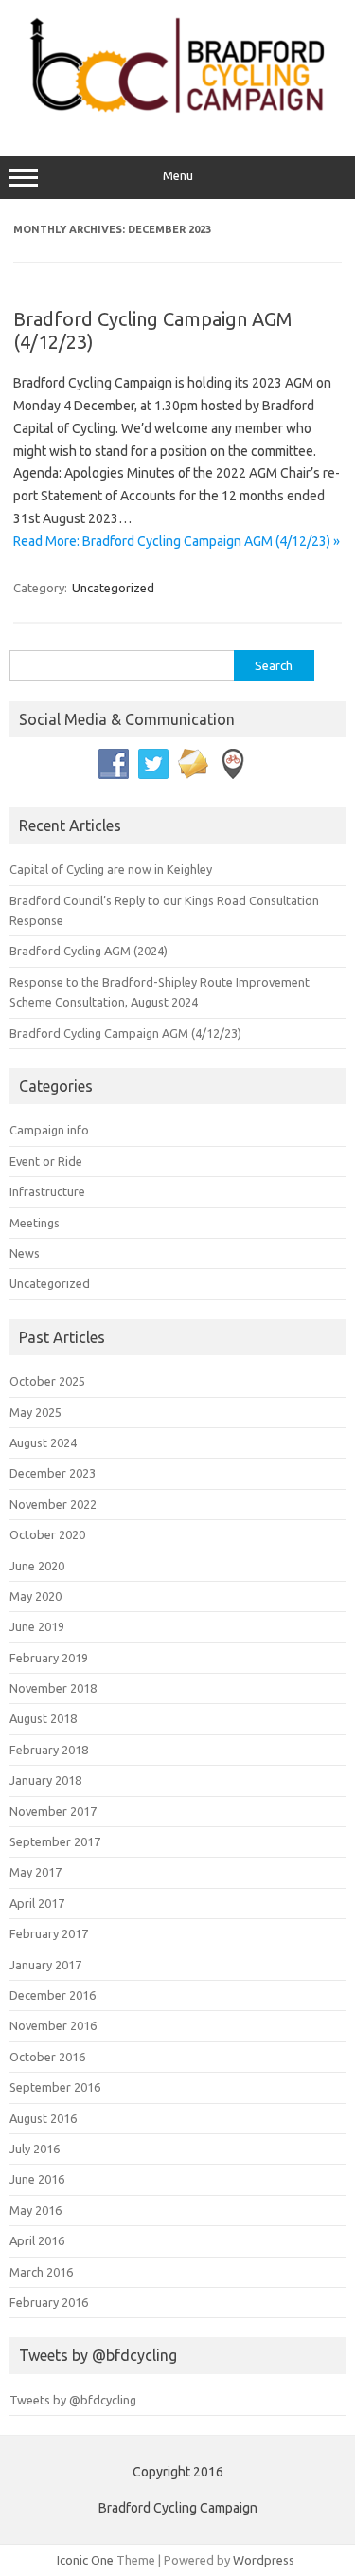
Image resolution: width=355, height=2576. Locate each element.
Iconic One (85, 2560)
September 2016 (55, 2087)
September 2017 (55, 1841)
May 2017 (35, 1872)
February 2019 (49, 1658)
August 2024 (43, 1442)
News (25, 1253)
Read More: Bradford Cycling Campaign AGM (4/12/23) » (177, 541)
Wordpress (264, 2560)
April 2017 (37, 1903)
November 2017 (53, 1811)
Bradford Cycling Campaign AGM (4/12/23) (125, 1033)
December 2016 (53, 1995)
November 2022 (53, 1504)
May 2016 (35, 2210)
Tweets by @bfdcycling (73, 2400)
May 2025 (35, 1412)
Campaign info (49, 1130)
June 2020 (37, 1566)
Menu (178, 176)
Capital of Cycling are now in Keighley (111, 869)
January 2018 (45, 1780)
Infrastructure (47, 1191)
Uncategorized (113, 588)
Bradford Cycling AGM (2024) (89, 951)
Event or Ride (46, 1161)
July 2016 (35, 2149)
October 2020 (47, 1534)
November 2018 (53, 1688)
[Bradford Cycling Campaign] (177, 117)
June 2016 (37, 2179)
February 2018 (49, 1750)
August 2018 (43, 1718)
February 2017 (49, 1933)
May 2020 (35, 1596)
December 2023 (53, 1473)
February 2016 (49, 2302)
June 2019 (37, 1626)
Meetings (35, 1223)
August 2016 (43, 2118)
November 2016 (53, 2025)
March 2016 (41, 2272)
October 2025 (47, 1381)
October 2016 (47, 2057)
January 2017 (45, 1965)
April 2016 (37, 2240)
